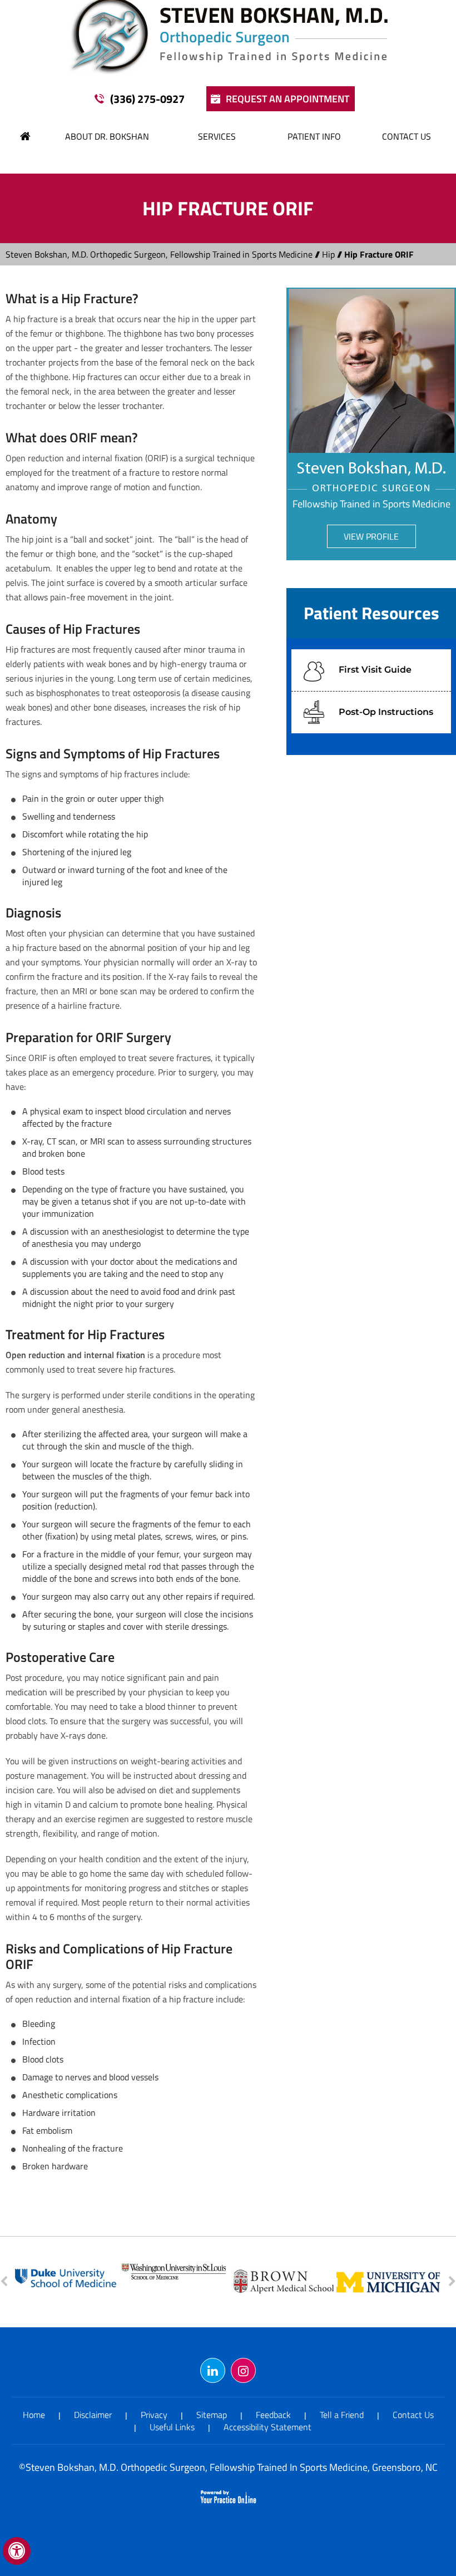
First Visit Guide (375, 670)
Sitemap (212, 2415)
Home (26, 136)
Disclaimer (93, 2415)
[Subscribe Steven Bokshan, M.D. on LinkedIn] (213, 2370)
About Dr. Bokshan (107, 136)
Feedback (273, 2415)
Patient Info (314, 136)
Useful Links (172, 2427)
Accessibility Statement (267, 2427)
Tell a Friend (342, 2415)
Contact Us (407, 136)
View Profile (371, 536)
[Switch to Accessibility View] (17, 2551)
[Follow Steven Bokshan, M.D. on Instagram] (243, 2370)
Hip (328, 254)
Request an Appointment (288, 99)
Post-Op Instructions (386, 712)
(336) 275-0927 (147, 99)
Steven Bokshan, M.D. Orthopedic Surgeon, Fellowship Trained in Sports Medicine (159, 254)
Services (217, 136)
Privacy (154, 2415)
